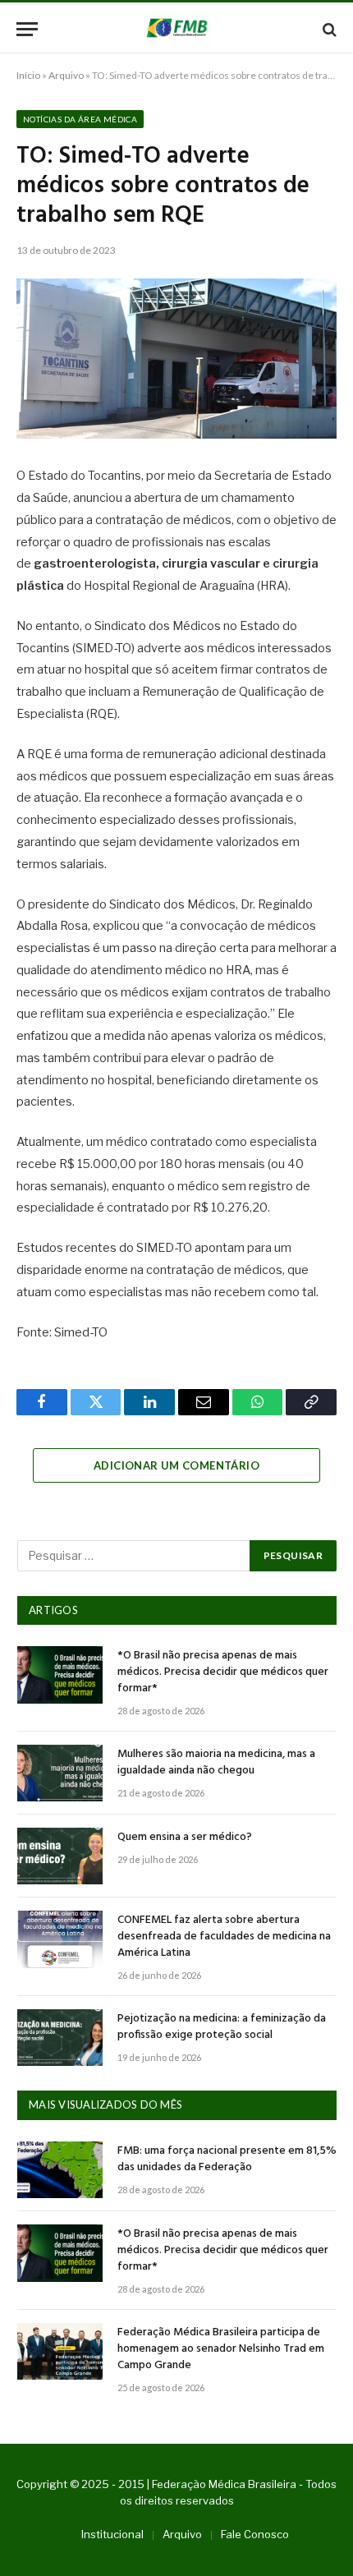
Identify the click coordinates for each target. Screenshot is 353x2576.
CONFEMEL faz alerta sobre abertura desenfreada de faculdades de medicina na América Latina (224, 1937)
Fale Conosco (255, 2534)
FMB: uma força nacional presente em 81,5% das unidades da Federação (227, 2159)
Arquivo (66, 75)
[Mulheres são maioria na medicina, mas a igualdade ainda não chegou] (60, 1773)
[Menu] (27, 29)
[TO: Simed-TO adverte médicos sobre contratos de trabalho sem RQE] (176, 359)
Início (28, 75)
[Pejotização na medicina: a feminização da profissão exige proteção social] (60, 2038)
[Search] (328, 29)
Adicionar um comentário (176, 1465)
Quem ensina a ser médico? (185, 1837)
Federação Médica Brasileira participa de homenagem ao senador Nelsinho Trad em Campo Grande (221, 2349)
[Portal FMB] (176, 29)
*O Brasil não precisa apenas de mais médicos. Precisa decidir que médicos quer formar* (223, 1672)
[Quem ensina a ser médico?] (60, 1856)
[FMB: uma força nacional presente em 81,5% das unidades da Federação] (60, 2170)
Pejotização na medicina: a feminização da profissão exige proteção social (222, 2027)
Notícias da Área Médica (80, 119)
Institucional (112, 2534)
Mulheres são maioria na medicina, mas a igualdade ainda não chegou (216, 1762)
